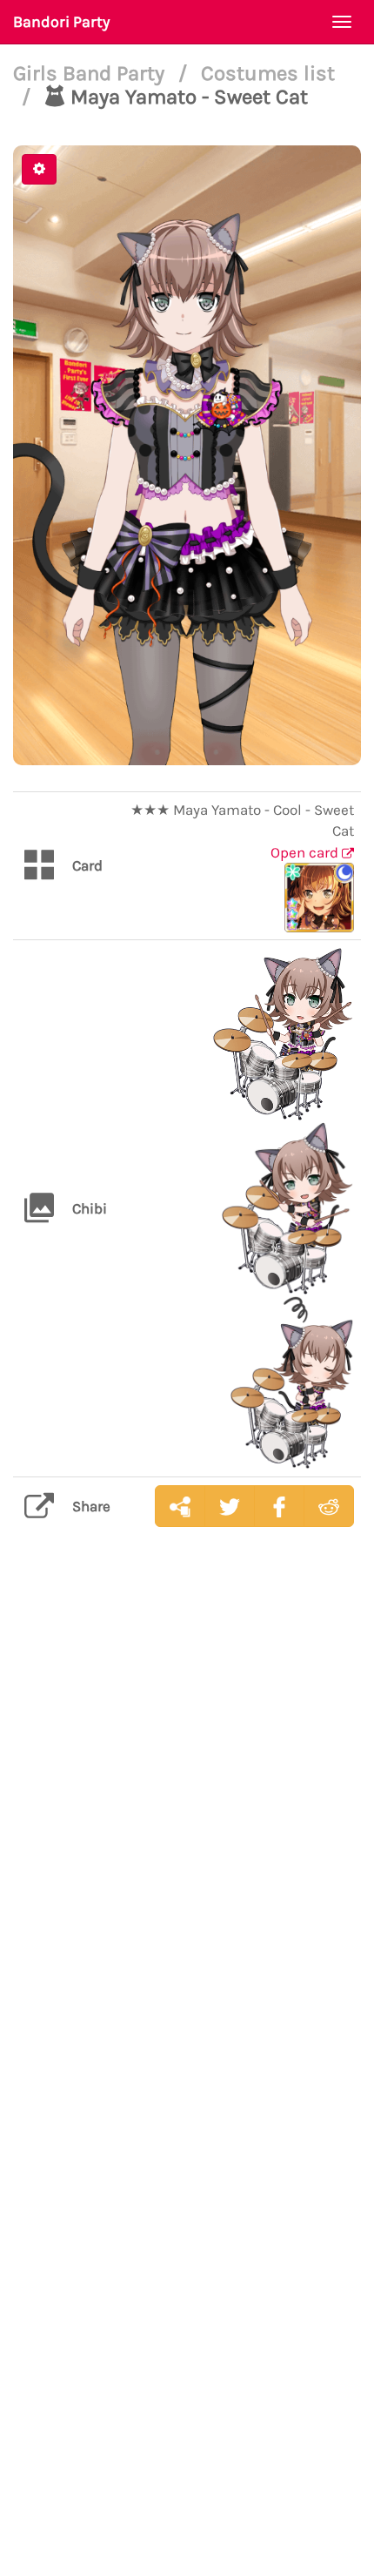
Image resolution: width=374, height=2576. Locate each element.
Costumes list (268, 73)
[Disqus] (187, 1816)
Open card (306, 852)
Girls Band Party (91, 73)
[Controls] (39, 169)
